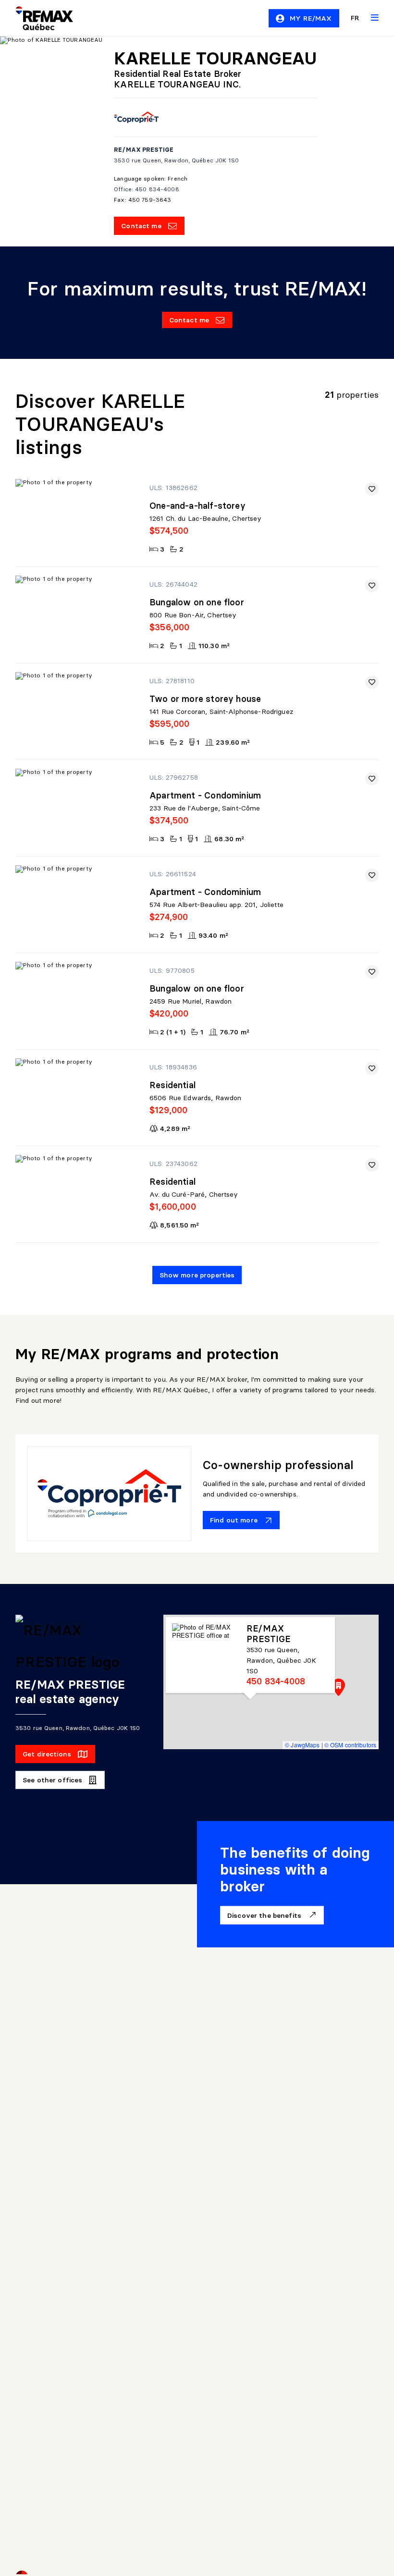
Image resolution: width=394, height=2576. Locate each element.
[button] (339, 1687)
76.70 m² (234, 1032)
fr (355, 18)
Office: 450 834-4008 (146, 189)
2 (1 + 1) (173, 1032)
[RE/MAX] (38, 18)
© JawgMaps (302, 1745)
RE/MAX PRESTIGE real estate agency (70, 1692)
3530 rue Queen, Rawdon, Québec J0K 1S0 (176, 160)
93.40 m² (213, 935)
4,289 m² (175, 1129)
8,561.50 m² (179, 1225)
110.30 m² (214, 646)
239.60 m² (233, 742)
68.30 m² (229, 839)
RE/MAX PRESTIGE (144, 150)
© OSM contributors (350, 1745)
